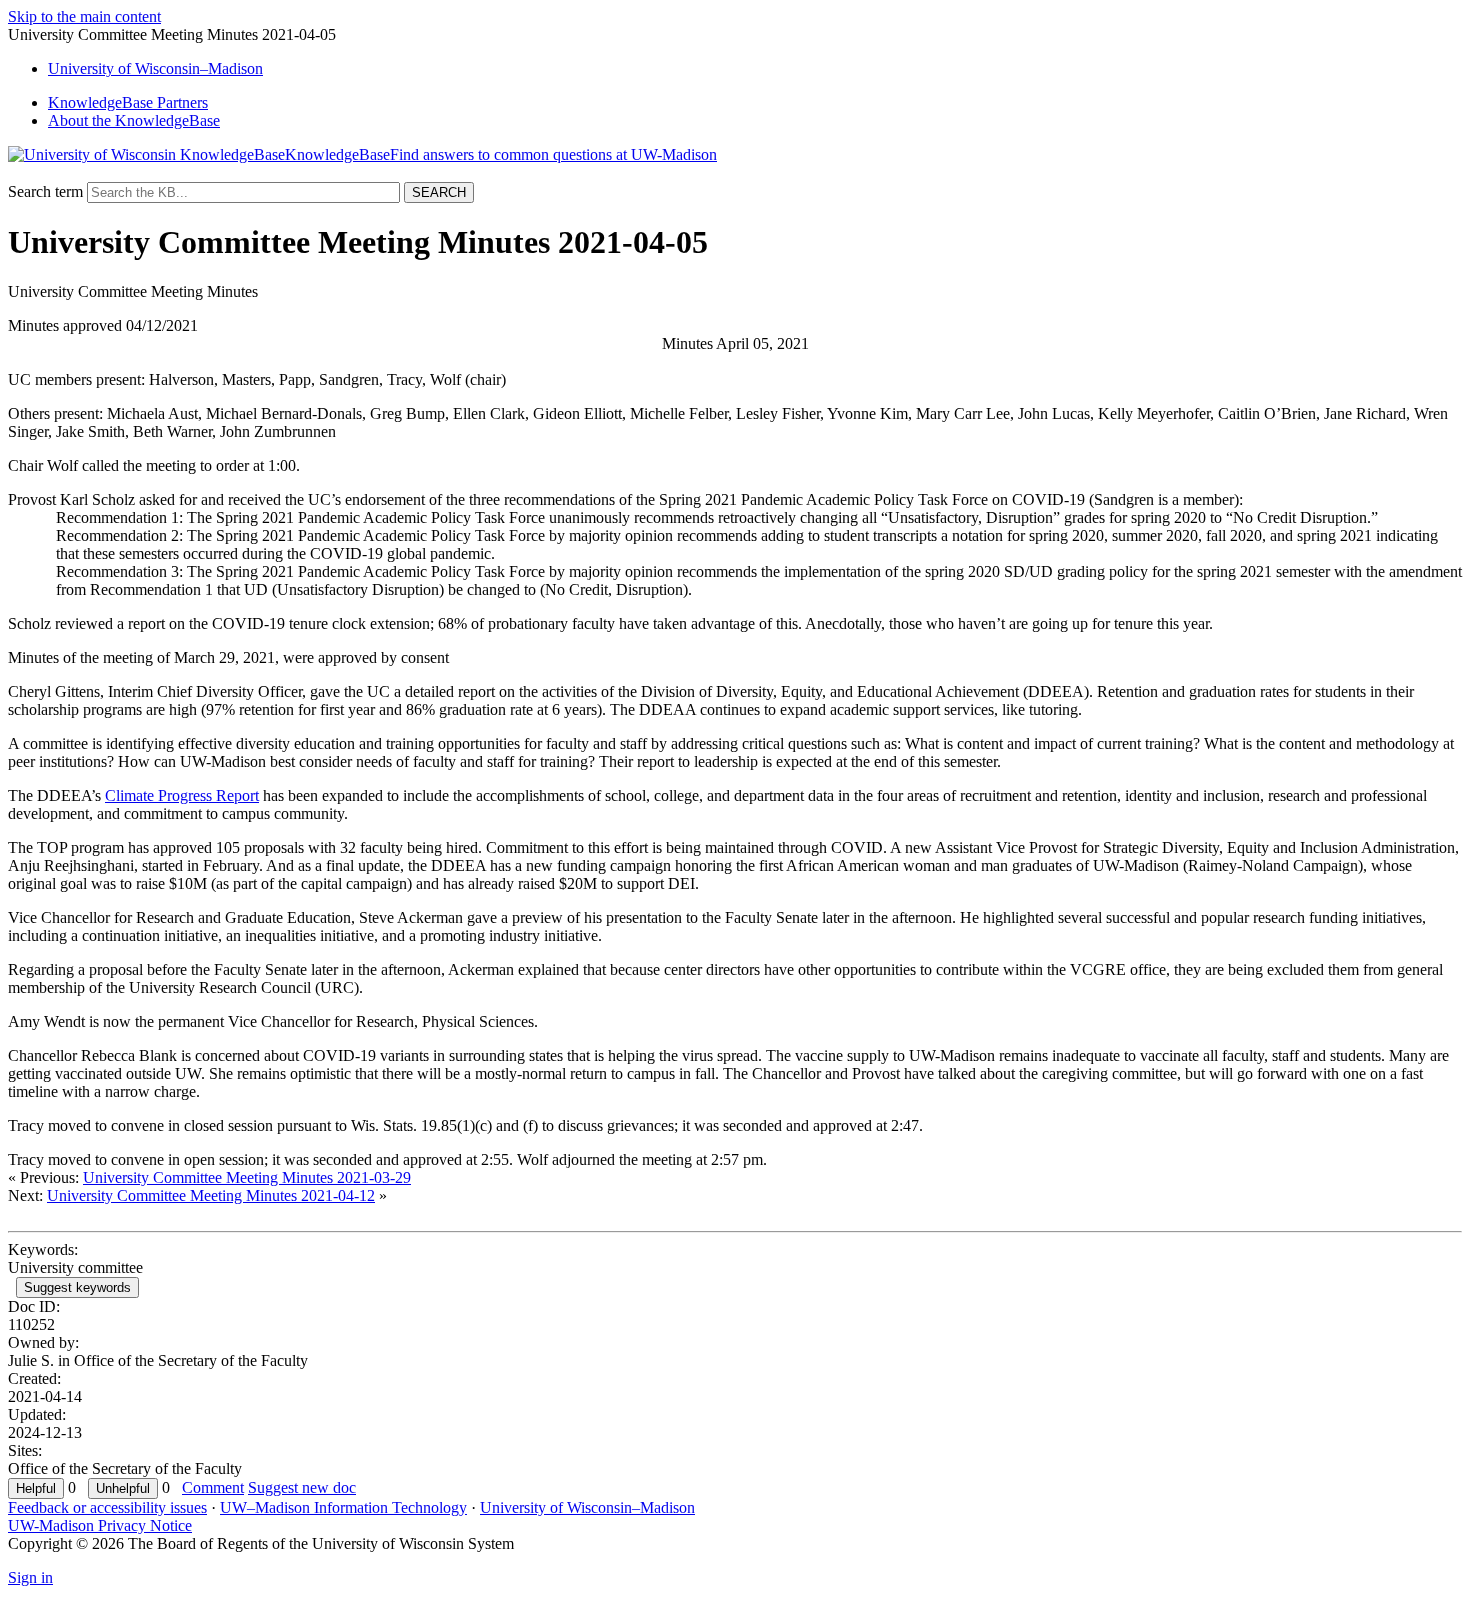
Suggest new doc (302, 1487)
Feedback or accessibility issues (107, 1507)
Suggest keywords (77, 1287)
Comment (213, 1487)
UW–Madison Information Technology (343, 1507)
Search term (45, 191)
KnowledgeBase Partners (128, 102)
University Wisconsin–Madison (155, 68)
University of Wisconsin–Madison (587, 1507)
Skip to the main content (84, 16)
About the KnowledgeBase (134, 120)
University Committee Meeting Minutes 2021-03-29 (247, 1177)
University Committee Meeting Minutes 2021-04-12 (211, 1195)
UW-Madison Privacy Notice (100, 1525)
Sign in (30, 1577)
